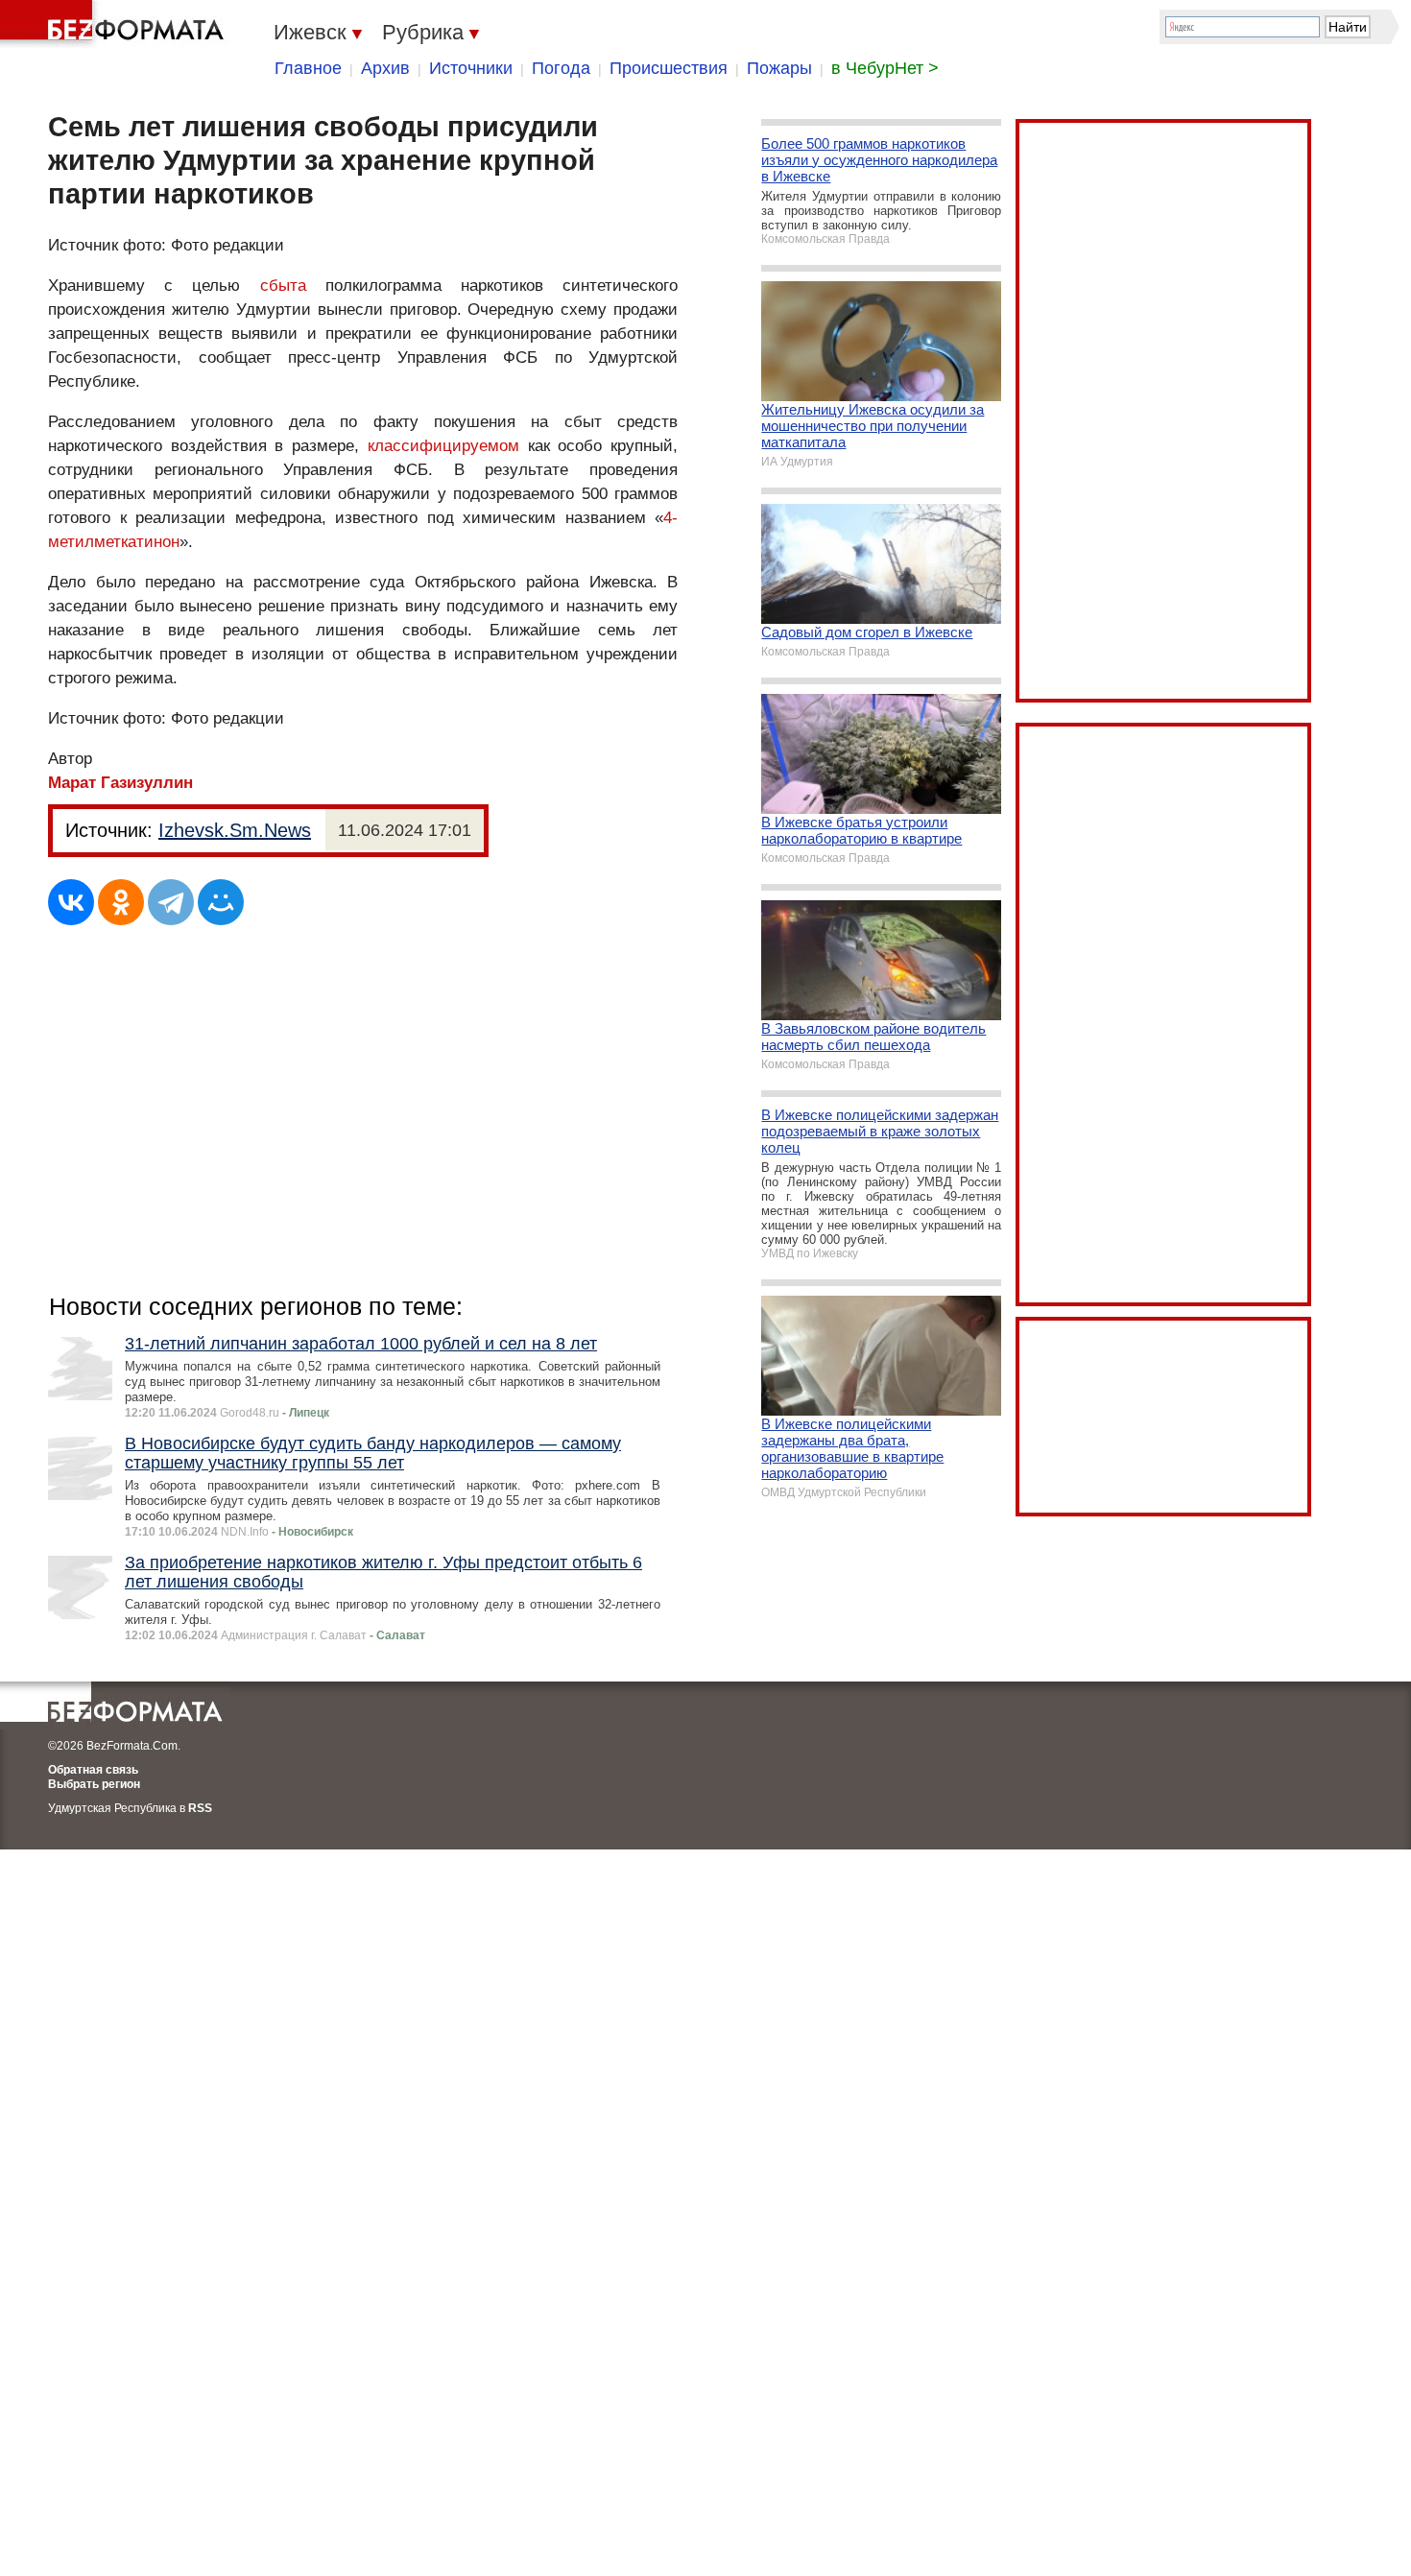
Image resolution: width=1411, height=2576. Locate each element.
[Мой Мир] (221, 902)
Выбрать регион (94, 1784)
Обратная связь (93, 1770)
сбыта (283, 286)
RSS (200, 1808)
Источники (471, 68)
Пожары (779, 68)
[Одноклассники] (121, 902)
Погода (561, 68)
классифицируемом (443, 446)
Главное (308, 68)
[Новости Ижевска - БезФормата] (115, 24)
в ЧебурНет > (885, 68)
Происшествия (669, 68)
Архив (385, 68)
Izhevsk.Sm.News (235, 830)
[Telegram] (171, 902)
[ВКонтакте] (71, 902)
